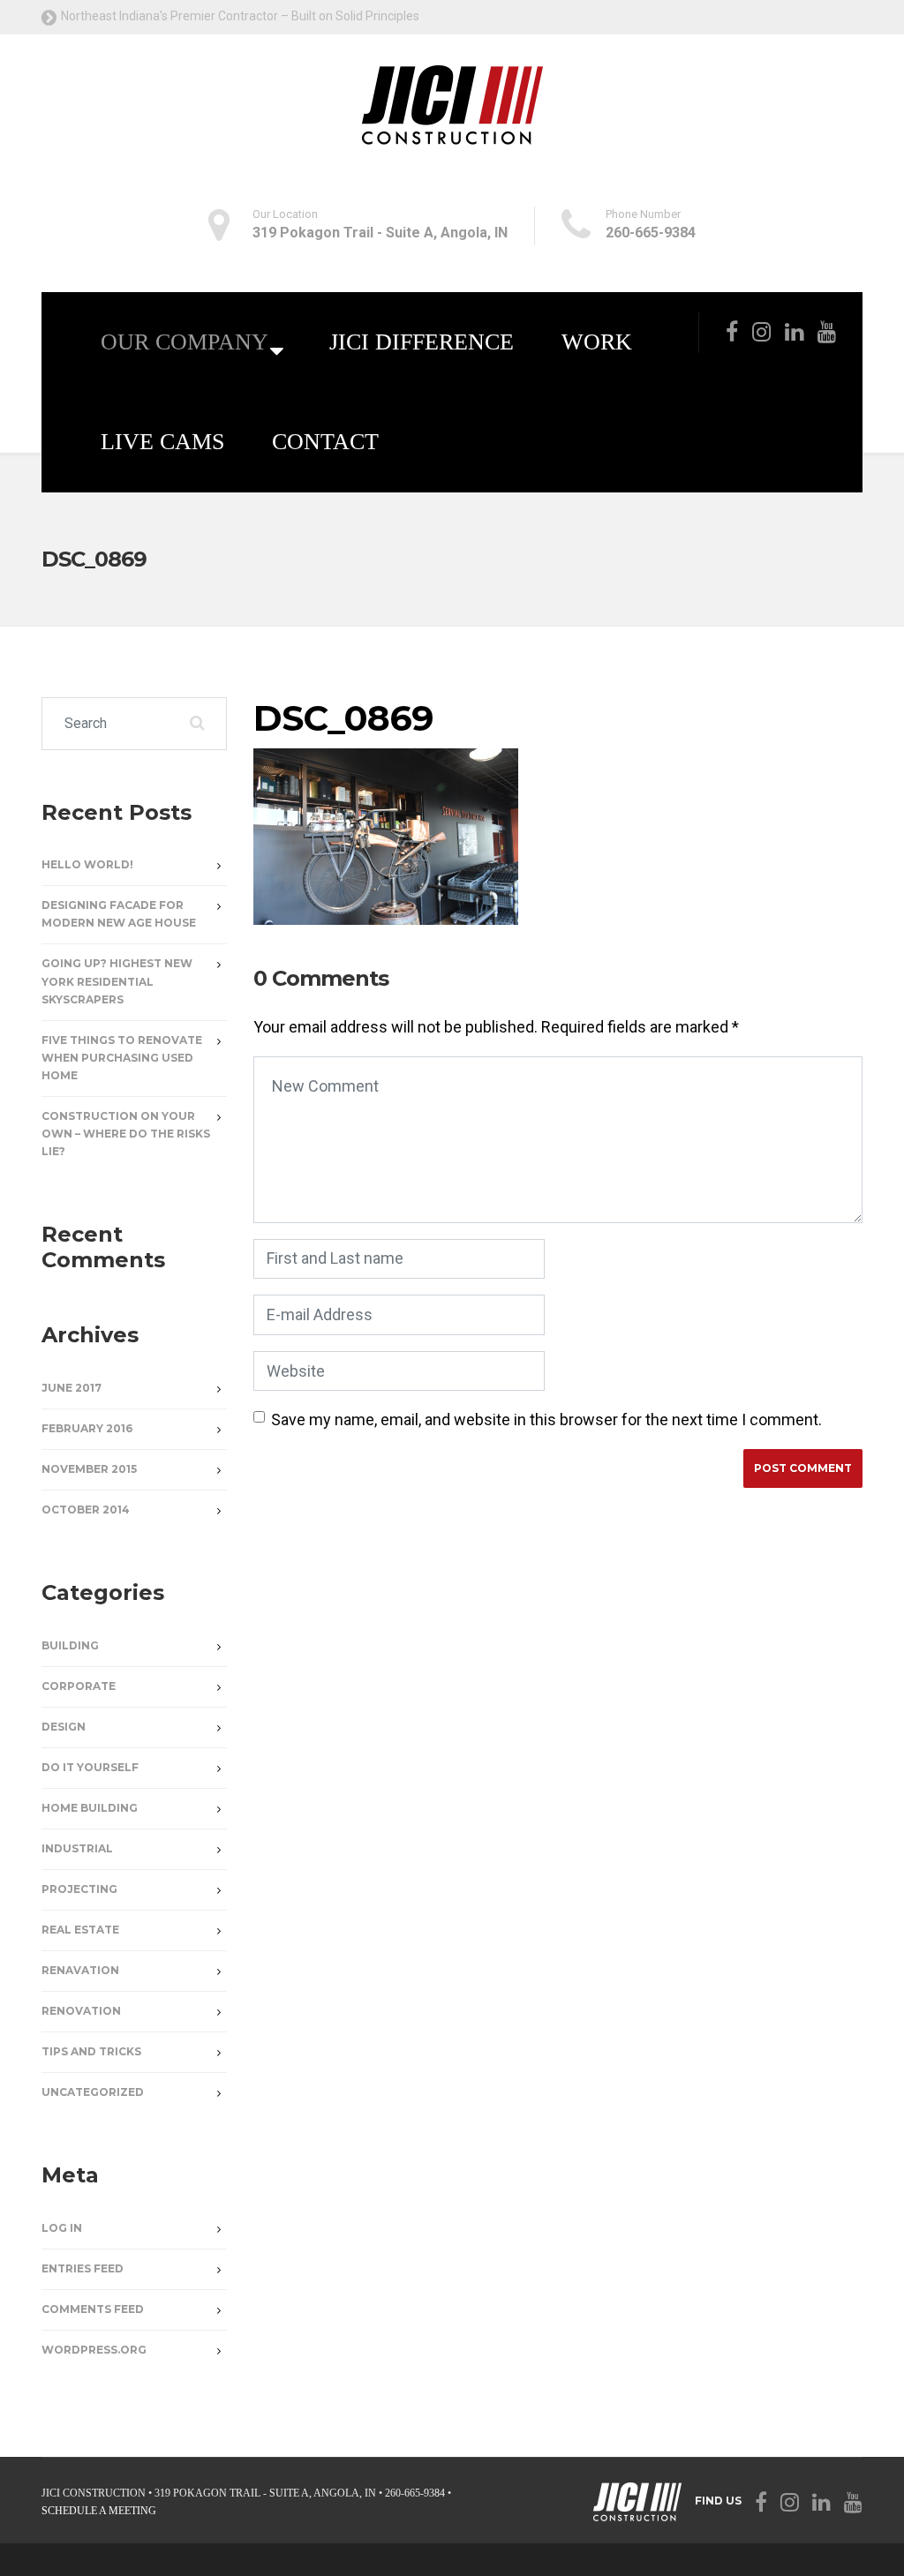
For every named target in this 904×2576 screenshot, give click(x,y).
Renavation (80, 1970)
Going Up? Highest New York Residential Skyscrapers (117, 981)
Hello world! (87, 864)
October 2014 (86, 1510)
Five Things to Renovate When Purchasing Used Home (122, 1058)
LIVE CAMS (162, 442)
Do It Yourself (90, 1767)
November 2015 (89, 1469)
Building (70, 1645)
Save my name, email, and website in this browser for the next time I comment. (546, 1419)
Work (597, 342)
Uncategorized (93, 2092)
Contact (325, 442)
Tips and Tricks (91, 2051)
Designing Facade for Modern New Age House (119, 914)
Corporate (79, 1686)
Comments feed (93, 2309)
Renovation (81, 2011)
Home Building (90, 1808)
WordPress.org (94, 2350)
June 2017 (72, 1388)
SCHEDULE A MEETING (99, 2511)
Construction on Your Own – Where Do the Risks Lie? (126, 1134)
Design (64, 1727)
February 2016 (87, 1428)
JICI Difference (422, 342)
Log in (62, 2228)
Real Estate (80, 1930)
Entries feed (83, 2268)
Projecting (79, 1889)
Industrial (77, 1848)
